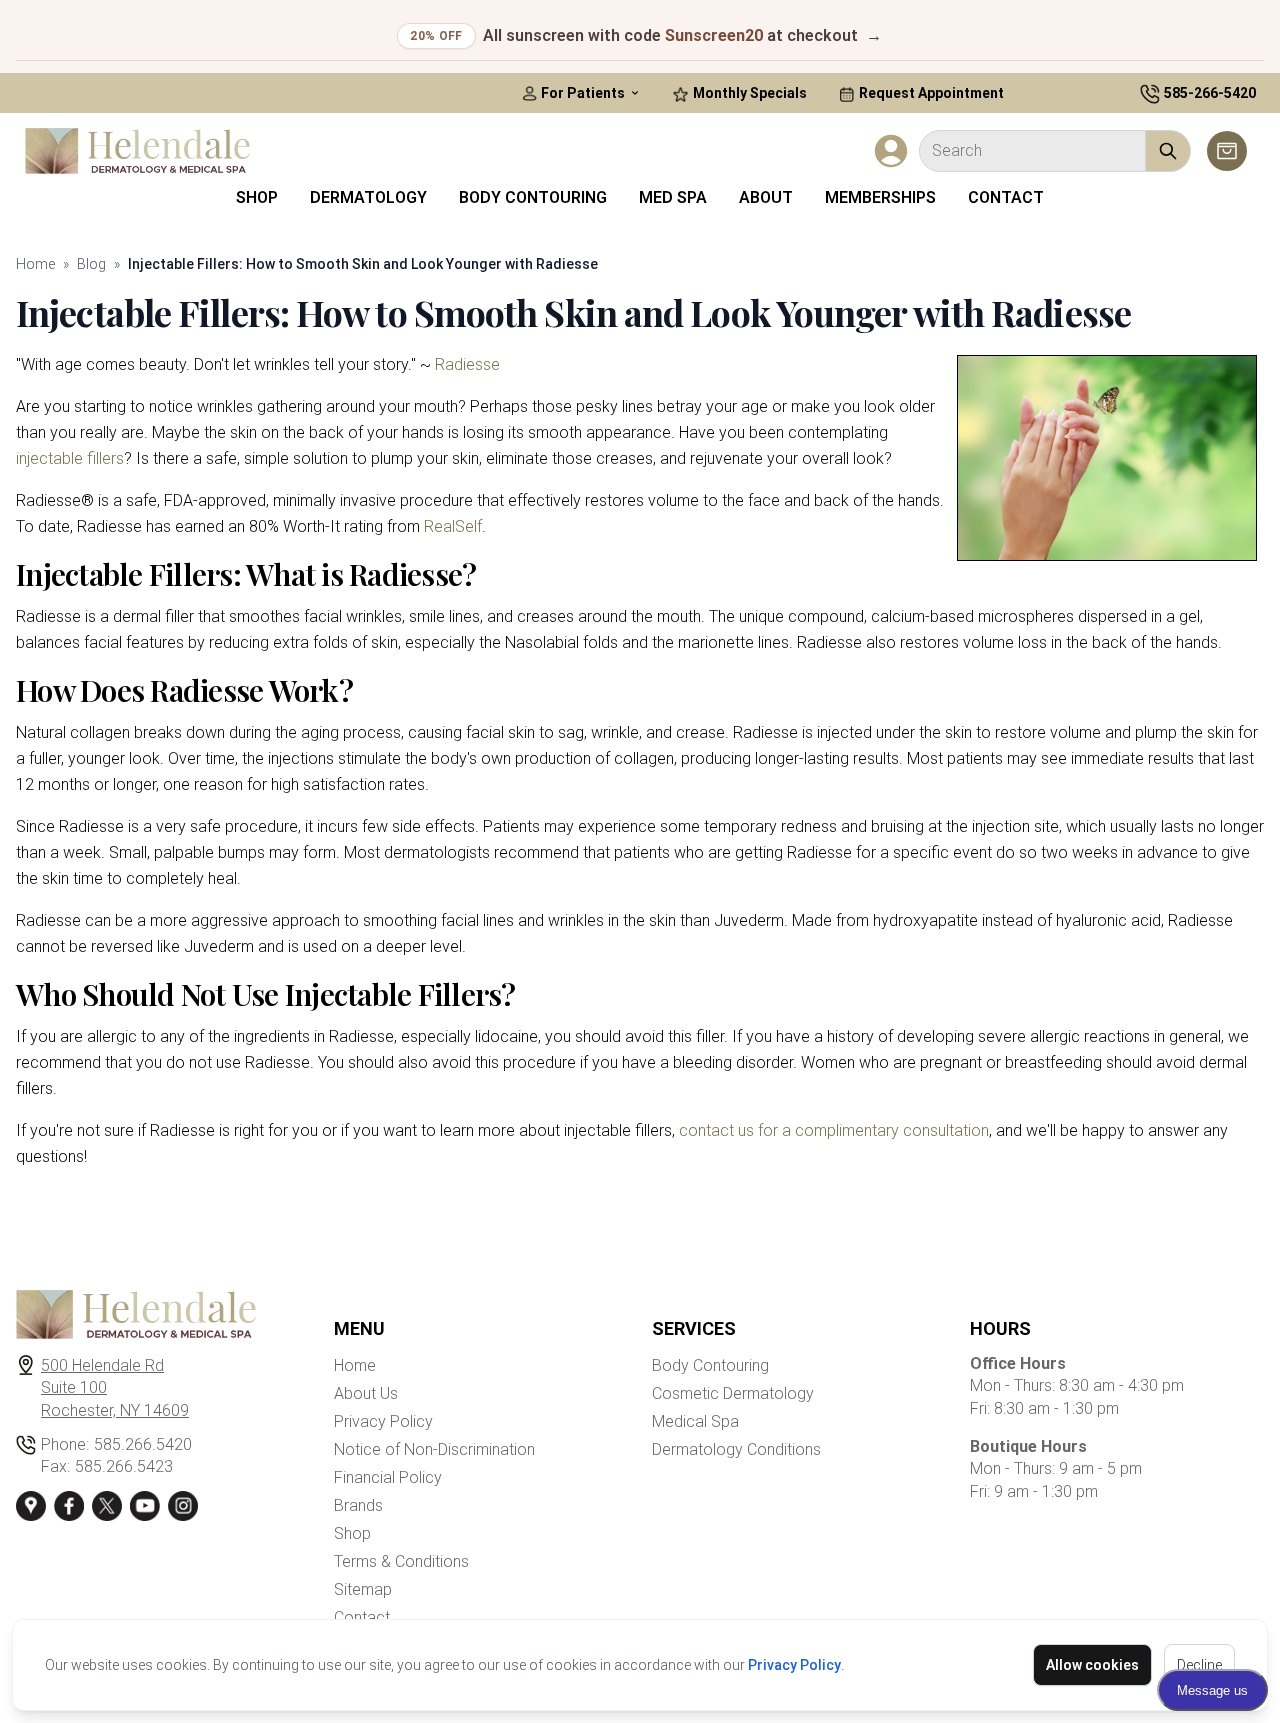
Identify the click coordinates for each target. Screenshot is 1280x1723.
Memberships (880, 197)
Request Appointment (930, 93)
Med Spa (673, 197)
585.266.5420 (143, 1444)
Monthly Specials (748, 93)
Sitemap (363, 1589)
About (766, 197)
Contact (1006, 197)
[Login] (891, 151)
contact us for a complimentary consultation (834, 1130)
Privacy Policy (794, 1665)
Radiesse (467, 364)
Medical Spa (695, 1421)
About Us (366, 1393)
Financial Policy (388, 1477)
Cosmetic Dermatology (733, 1393)
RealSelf (453, 526)
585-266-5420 (1210, 93)
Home (35, 264)
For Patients (583, 93)
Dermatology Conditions (736, 1449)
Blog (91, 264)
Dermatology (368, 197)
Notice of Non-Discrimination (434, 1449)
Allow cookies (1092, 1665)
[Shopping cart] (1227, 151)
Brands (358, 1505)
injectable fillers (70, 458)
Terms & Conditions (401, 1561)
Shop (257, 197)
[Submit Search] (1168, 151)
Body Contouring (533, 197)
